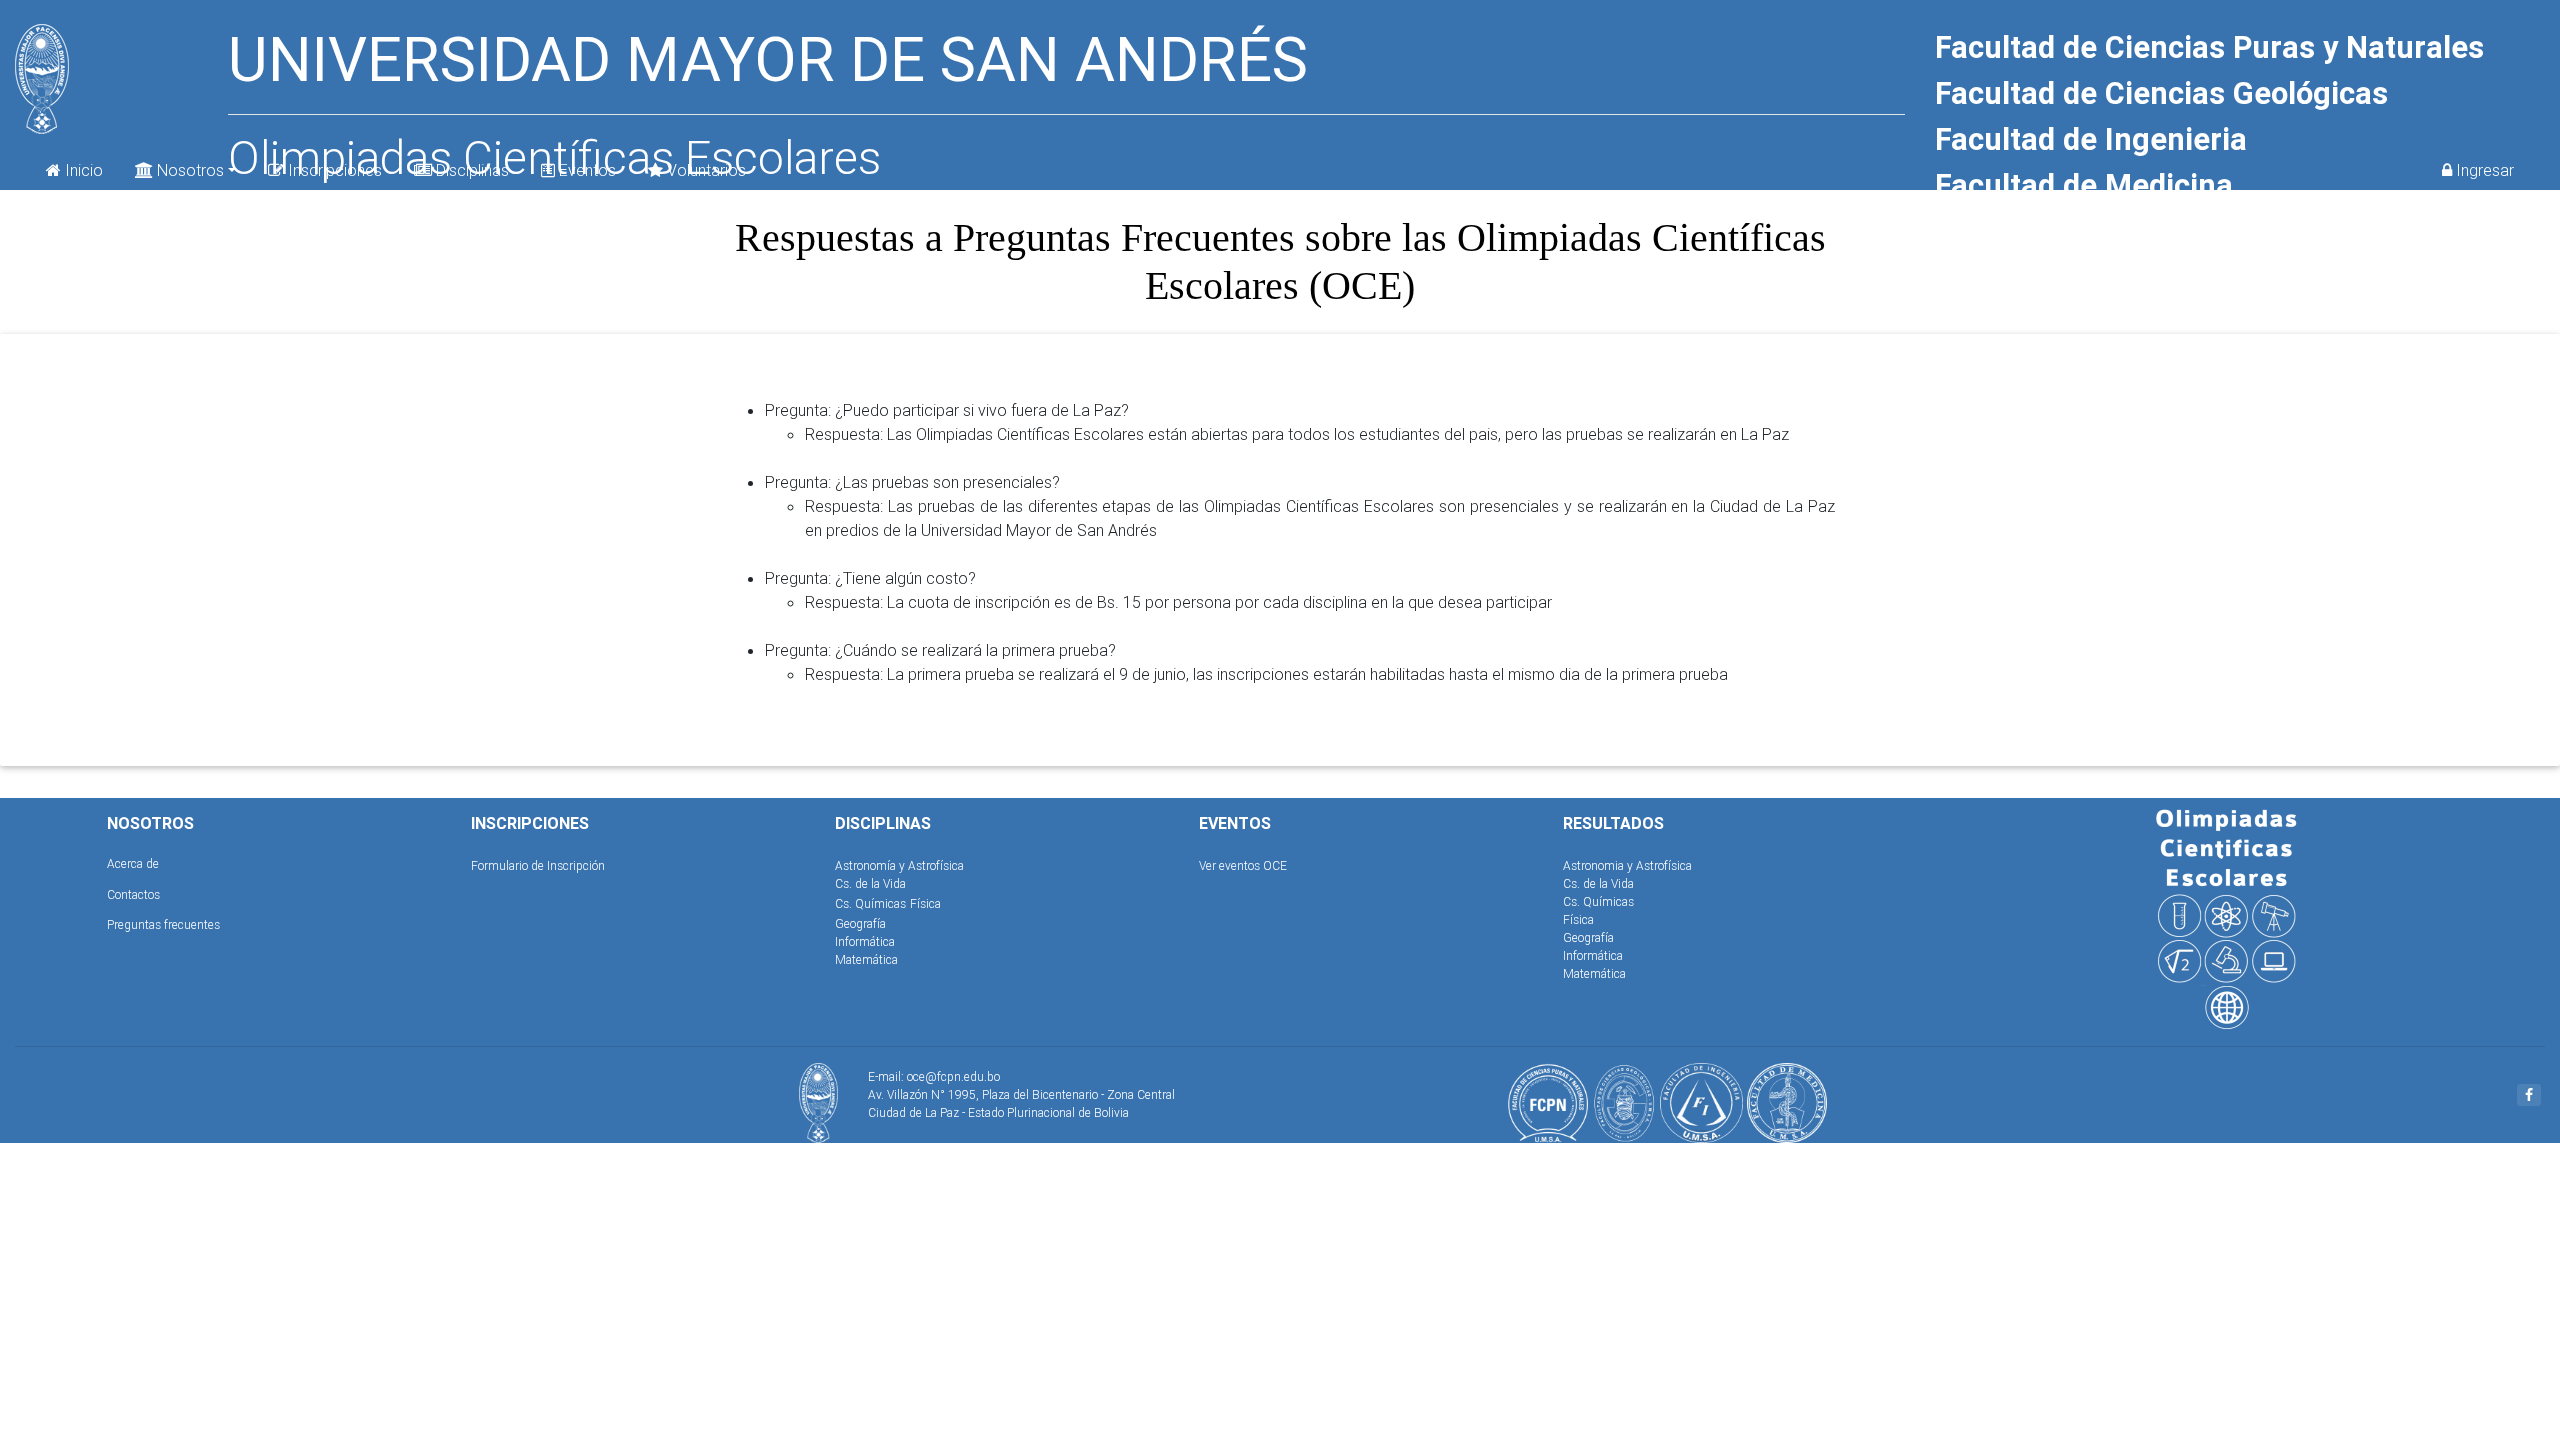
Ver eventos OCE (1243, 865)
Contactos (133, 894)
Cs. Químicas (870, 903)
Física (925, 903)
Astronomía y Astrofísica (899, 865)
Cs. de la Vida (870, 883)
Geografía (860, 923)
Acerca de (133, 863)
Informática (865, 941)
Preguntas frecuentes (163, 924)
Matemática (866, 959)
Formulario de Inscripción (538, 865)
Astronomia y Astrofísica (1627, 865)
